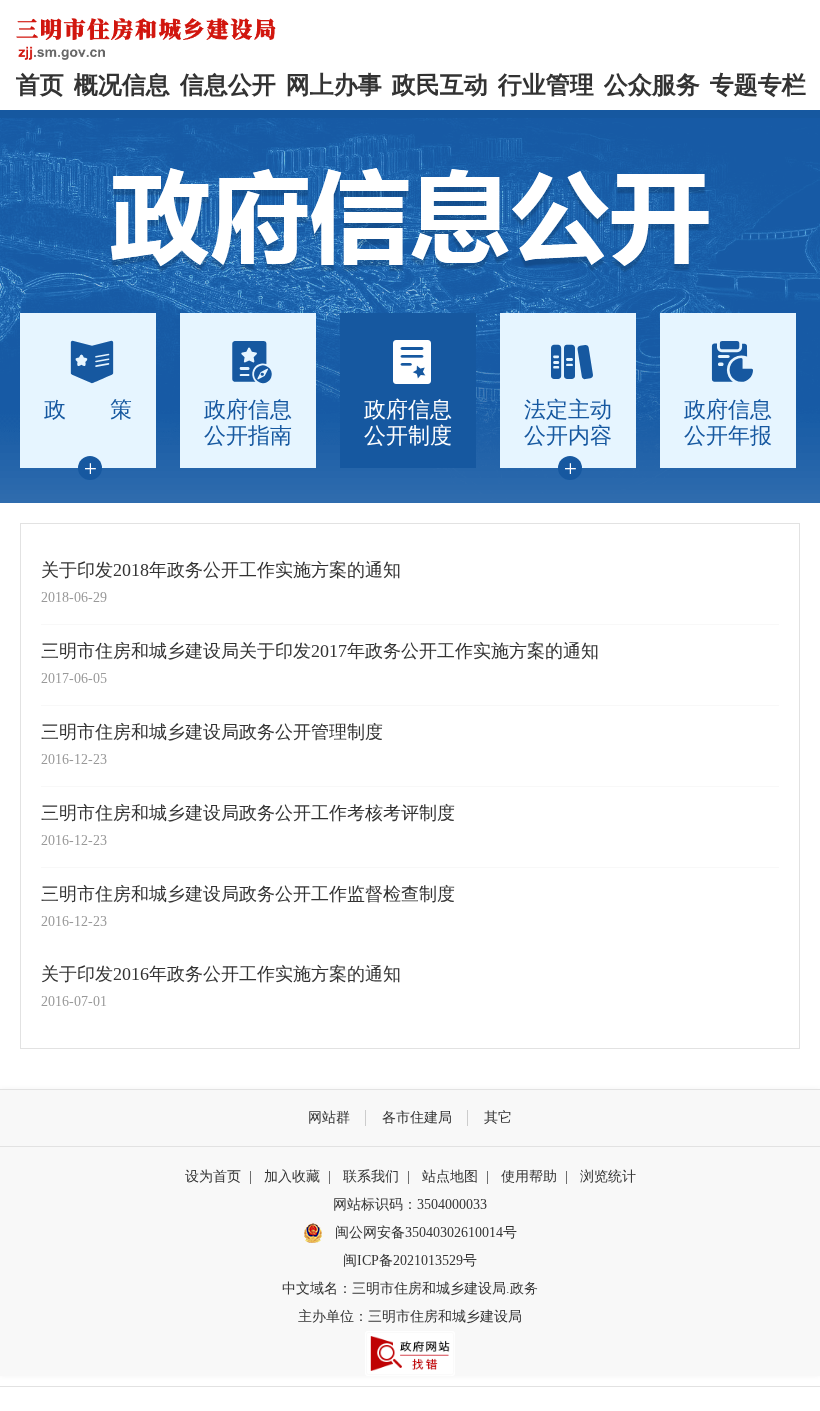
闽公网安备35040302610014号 (424, 1232)
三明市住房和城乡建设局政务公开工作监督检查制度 (248, 894)
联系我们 (371, 1176)
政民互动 (440, 85)
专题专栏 (758, 85)
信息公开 (228, 85)
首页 (40, 85)
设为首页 (213, 1176)
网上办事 (334, 85)
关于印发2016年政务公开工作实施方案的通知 (221, 974)
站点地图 (450, 1176)
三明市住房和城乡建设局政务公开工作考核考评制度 (248, 813)
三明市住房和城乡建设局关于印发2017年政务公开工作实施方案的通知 (320, 651)
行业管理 (546, 85)
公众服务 (652, 85)
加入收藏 (292, 1176)
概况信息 (122, 85)
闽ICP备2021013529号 (410, 1260)
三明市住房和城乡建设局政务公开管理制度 (212, 732)
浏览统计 (608, 1176)
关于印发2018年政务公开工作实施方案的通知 (221, 570)
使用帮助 (529, 1176)
